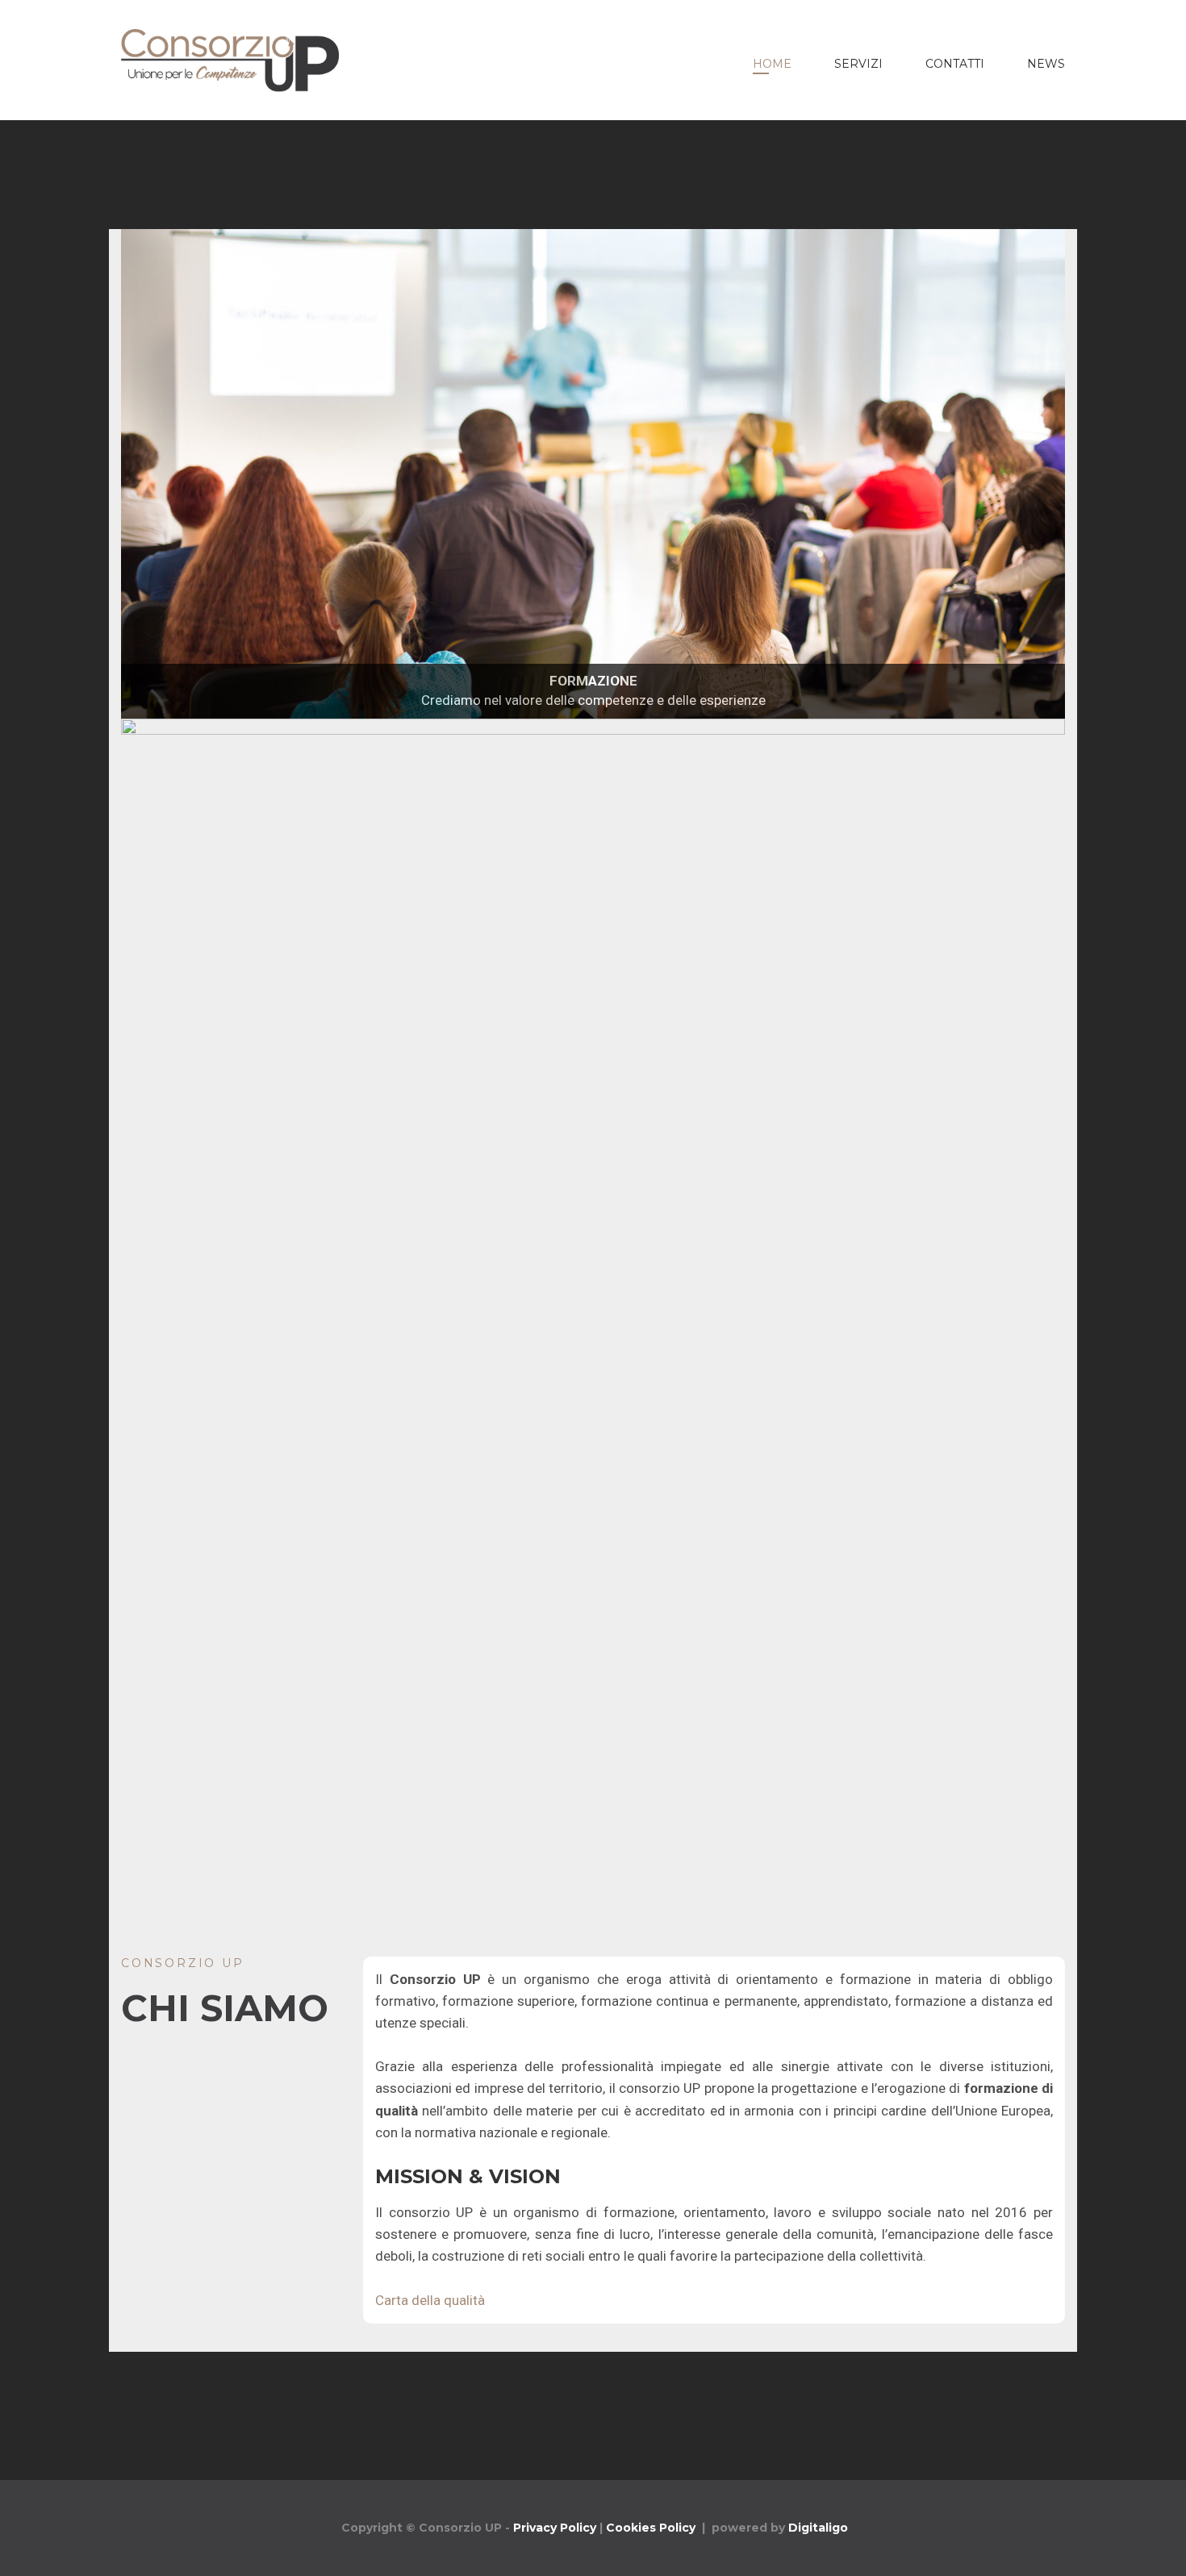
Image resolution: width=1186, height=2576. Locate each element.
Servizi (858, 64)
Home (772, 64)
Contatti (955, 64)
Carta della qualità (430, 2300)
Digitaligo (818, 2528)
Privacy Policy (555, 2528)
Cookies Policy (651, 2528)
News (1046, 64)
